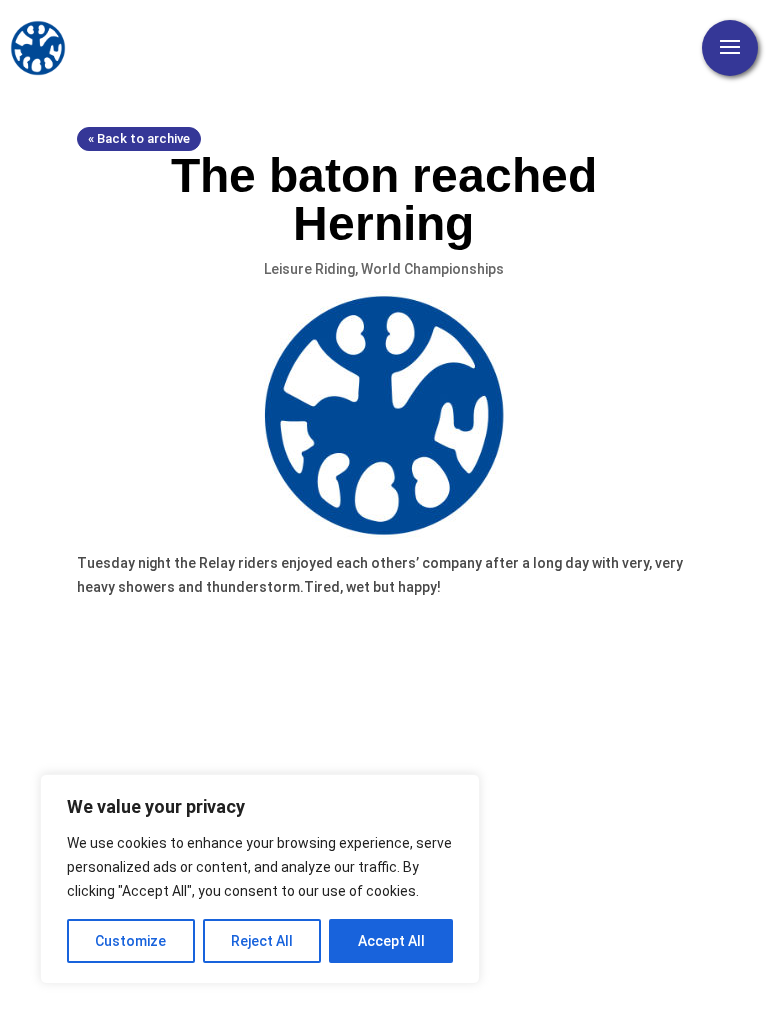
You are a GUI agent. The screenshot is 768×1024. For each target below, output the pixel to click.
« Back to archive (139, 138)
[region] (260, 879)
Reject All (262, 941)
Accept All (391, 941)
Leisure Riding (309, 269)
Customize (130, 941)
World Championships (432, 269)
